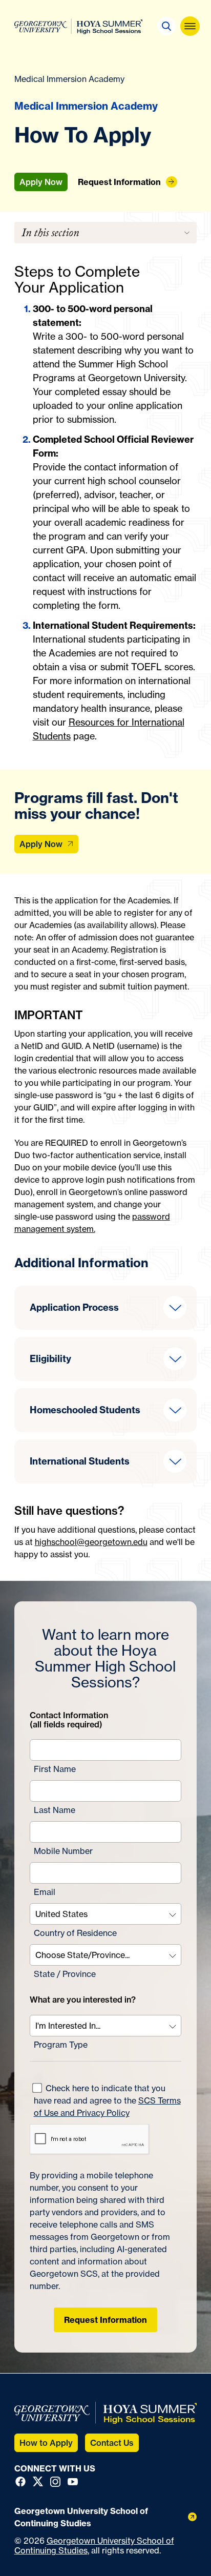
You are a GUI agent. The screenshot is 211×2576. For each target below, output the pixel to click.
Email (45, 1892)
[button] (166, 26)
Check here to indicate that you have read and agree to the (107, 2100)
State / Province (65, 1974)
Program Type (61, 2045)
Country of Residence (75, 1933)
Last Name (55, 1810)
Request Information (105, 2320)
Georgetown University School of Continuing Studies (94, 2546)
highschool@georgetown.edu (91, 1542)
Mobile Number (63, 1851)
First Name (55, 1769)
